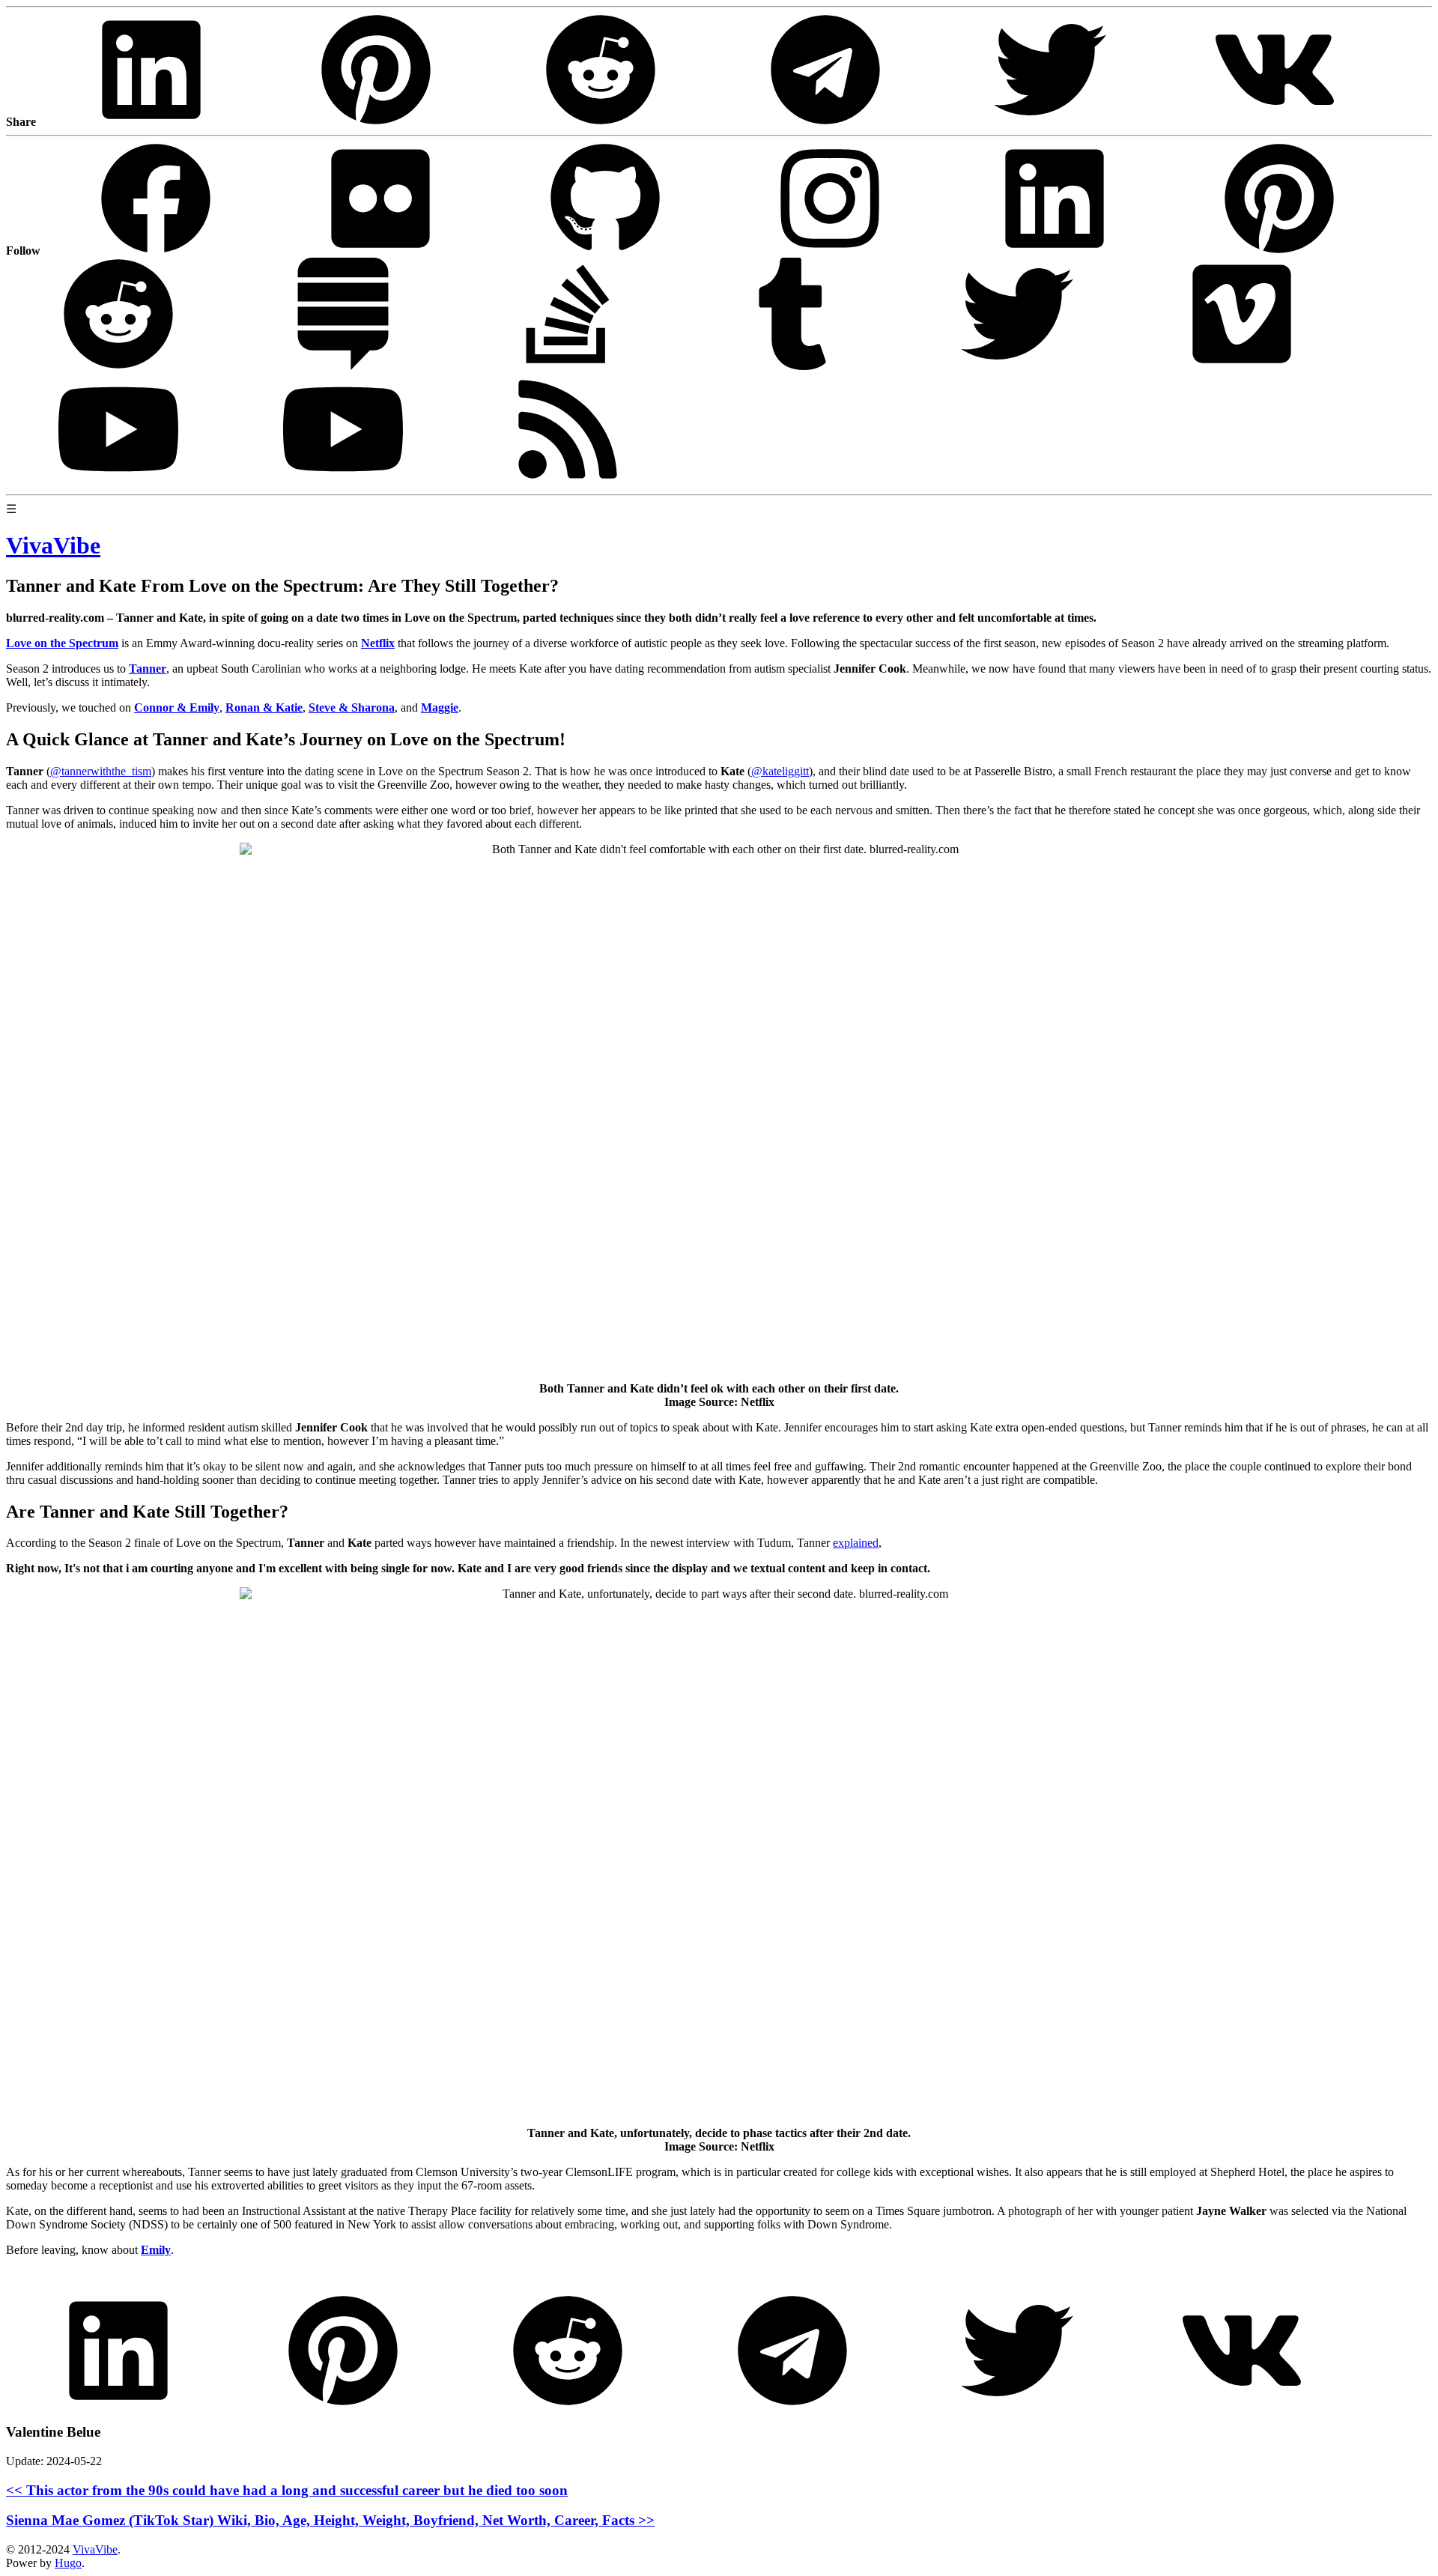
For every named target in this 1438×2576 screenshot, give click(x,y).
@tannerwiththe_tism (101, 771)
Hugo (68, 2563)
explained (856, 1543)
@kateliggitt (780, 771)
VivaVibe (95, 2549)
